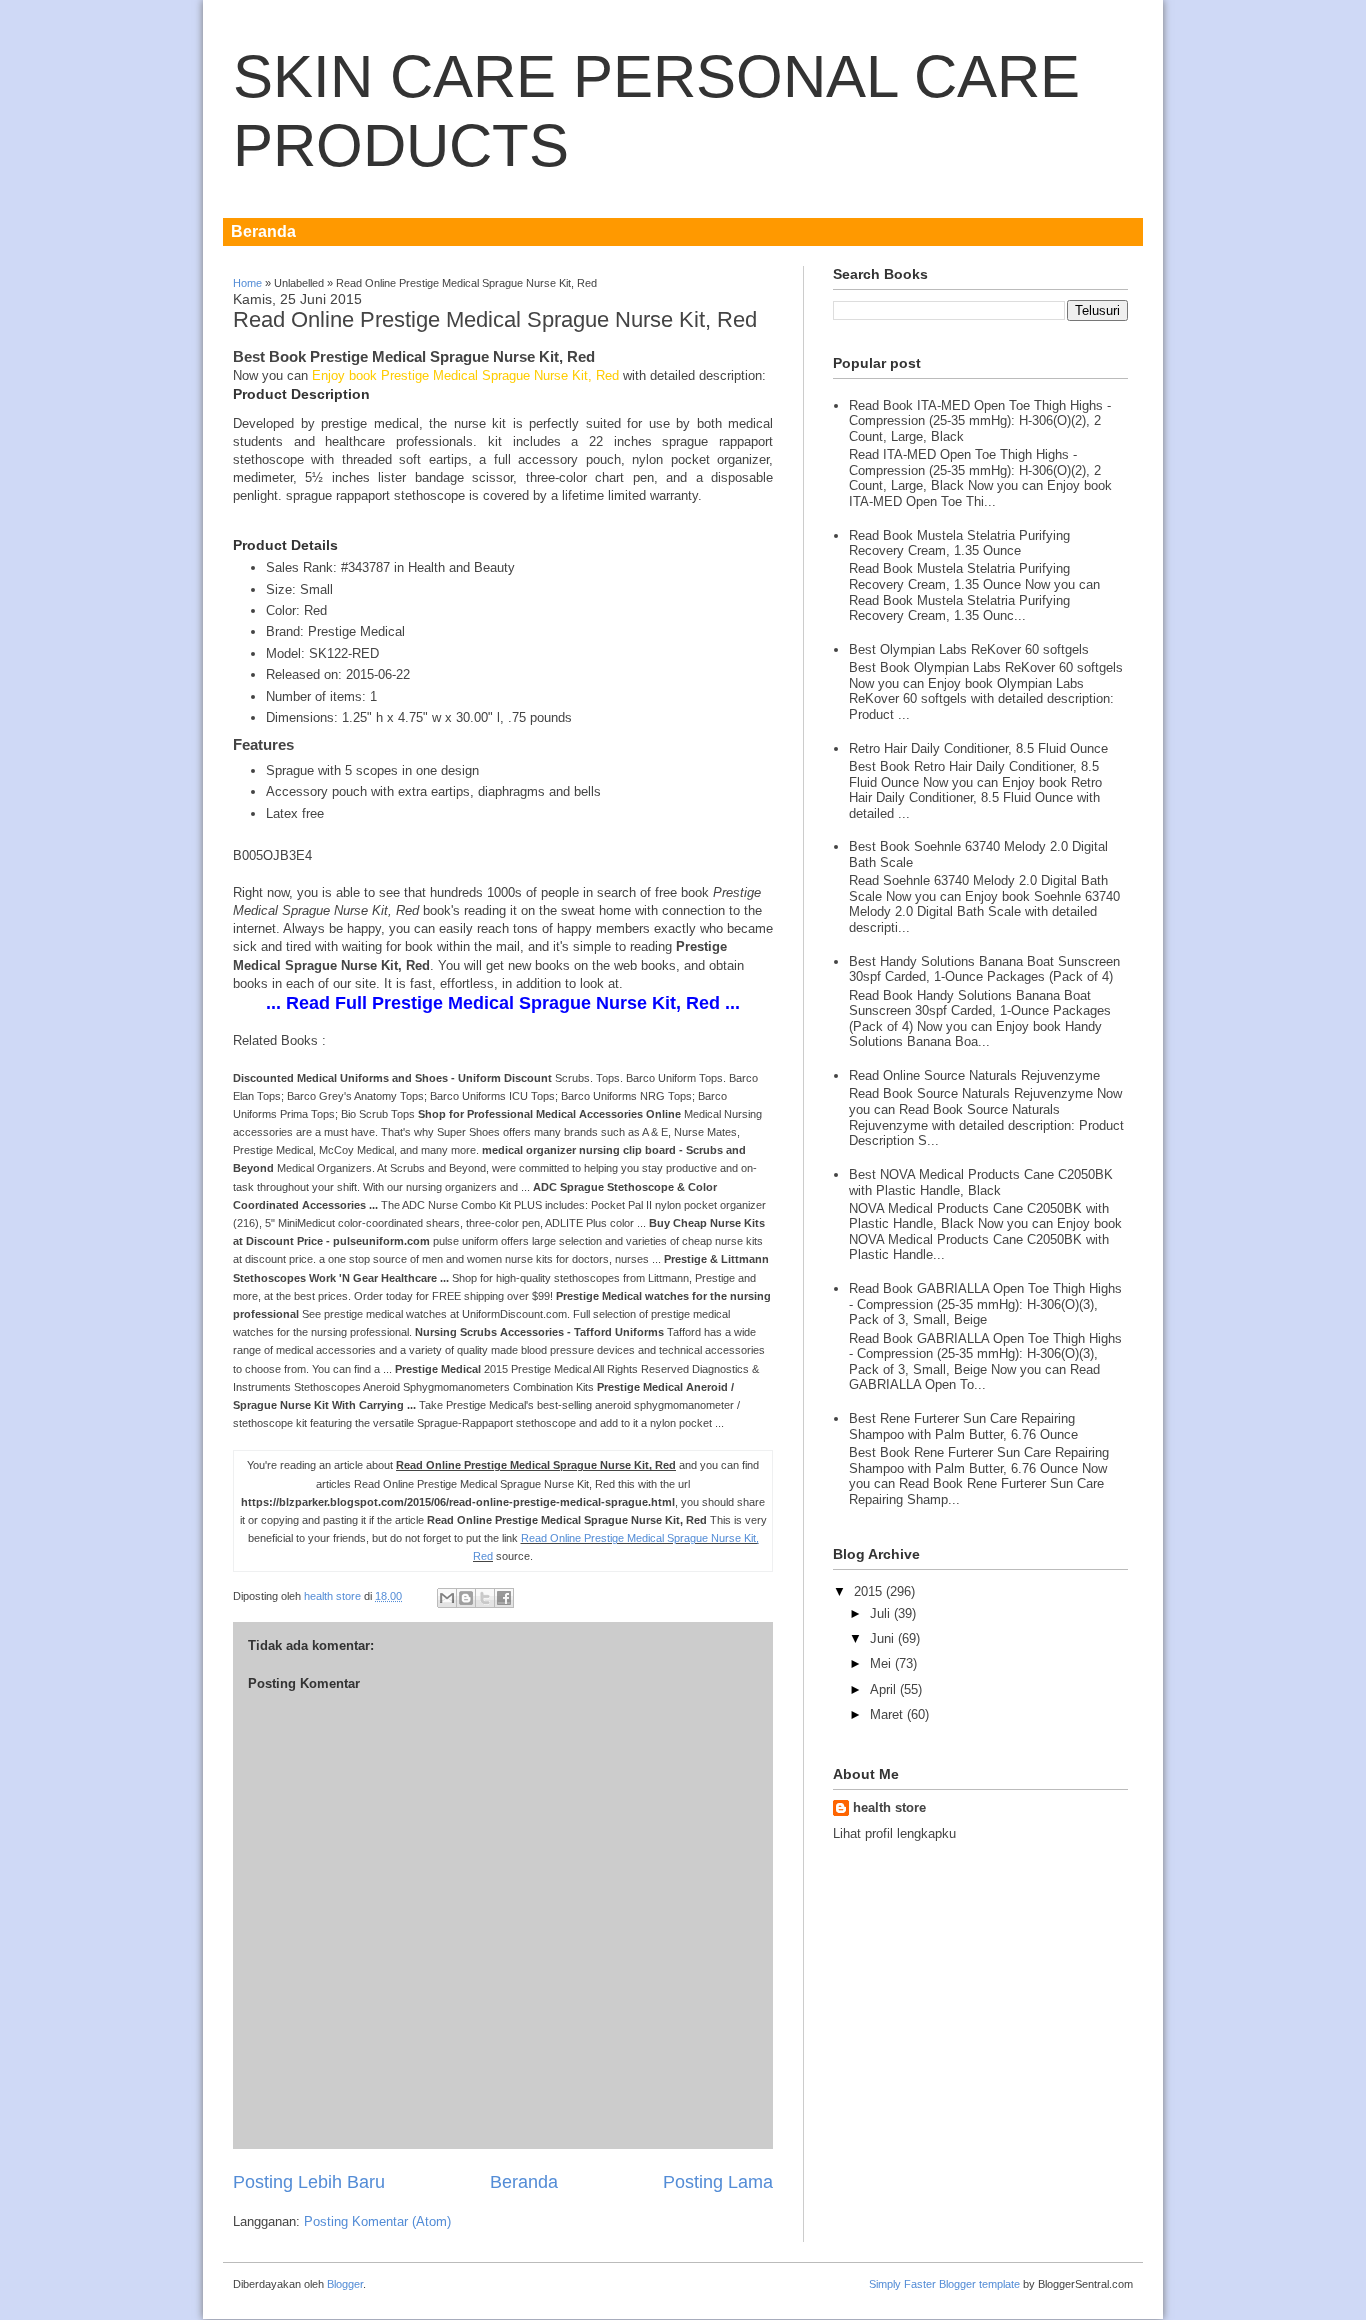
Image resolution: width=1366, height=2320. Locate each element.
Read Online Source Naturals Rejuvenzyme (974, 1075)
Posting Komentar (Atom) (377, 2221)
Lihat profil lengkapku (894, 1833)
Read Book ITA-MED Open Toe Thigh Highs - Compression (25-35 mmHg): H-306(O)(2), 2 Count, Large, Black (980, 421)
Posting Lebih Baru (309, 2182)
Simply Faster (904, 2284)
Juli (880, 1613)
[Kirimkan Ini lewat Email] (447, 1598)
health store (334, 1596)
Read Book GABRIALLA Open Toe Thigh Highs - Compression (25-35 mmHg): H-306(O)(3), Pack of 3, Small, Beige (985, 1304)
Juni (882, 1638)
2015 (868, 1591)
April (883, 1689)
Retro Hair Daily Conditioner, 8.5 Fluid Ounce (978, 748)
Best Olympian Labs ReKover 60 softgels (969, 649)
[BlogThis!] (466, 1598)
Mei (880, 1663)
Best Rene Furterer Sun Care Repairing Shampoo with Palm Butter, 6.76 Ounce (963, 1426)
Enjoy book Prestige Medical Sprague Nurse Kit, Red (467, 375)
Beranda (263, 231)
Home (247, 283)
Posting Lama (718, 2182)
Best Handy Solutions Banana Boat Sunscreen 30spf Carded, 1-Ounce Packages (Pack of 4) (984, 969)
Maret (886, 1714)
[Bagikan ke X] (485, 1598)
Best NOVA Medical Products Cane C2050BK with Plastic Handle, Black (981, 1182)
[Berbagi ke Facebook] (504, 1598)
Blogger (345, 2284)
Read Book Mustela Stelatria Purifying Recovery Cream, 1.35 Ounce (959, 543)
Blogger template (979, 2284)
